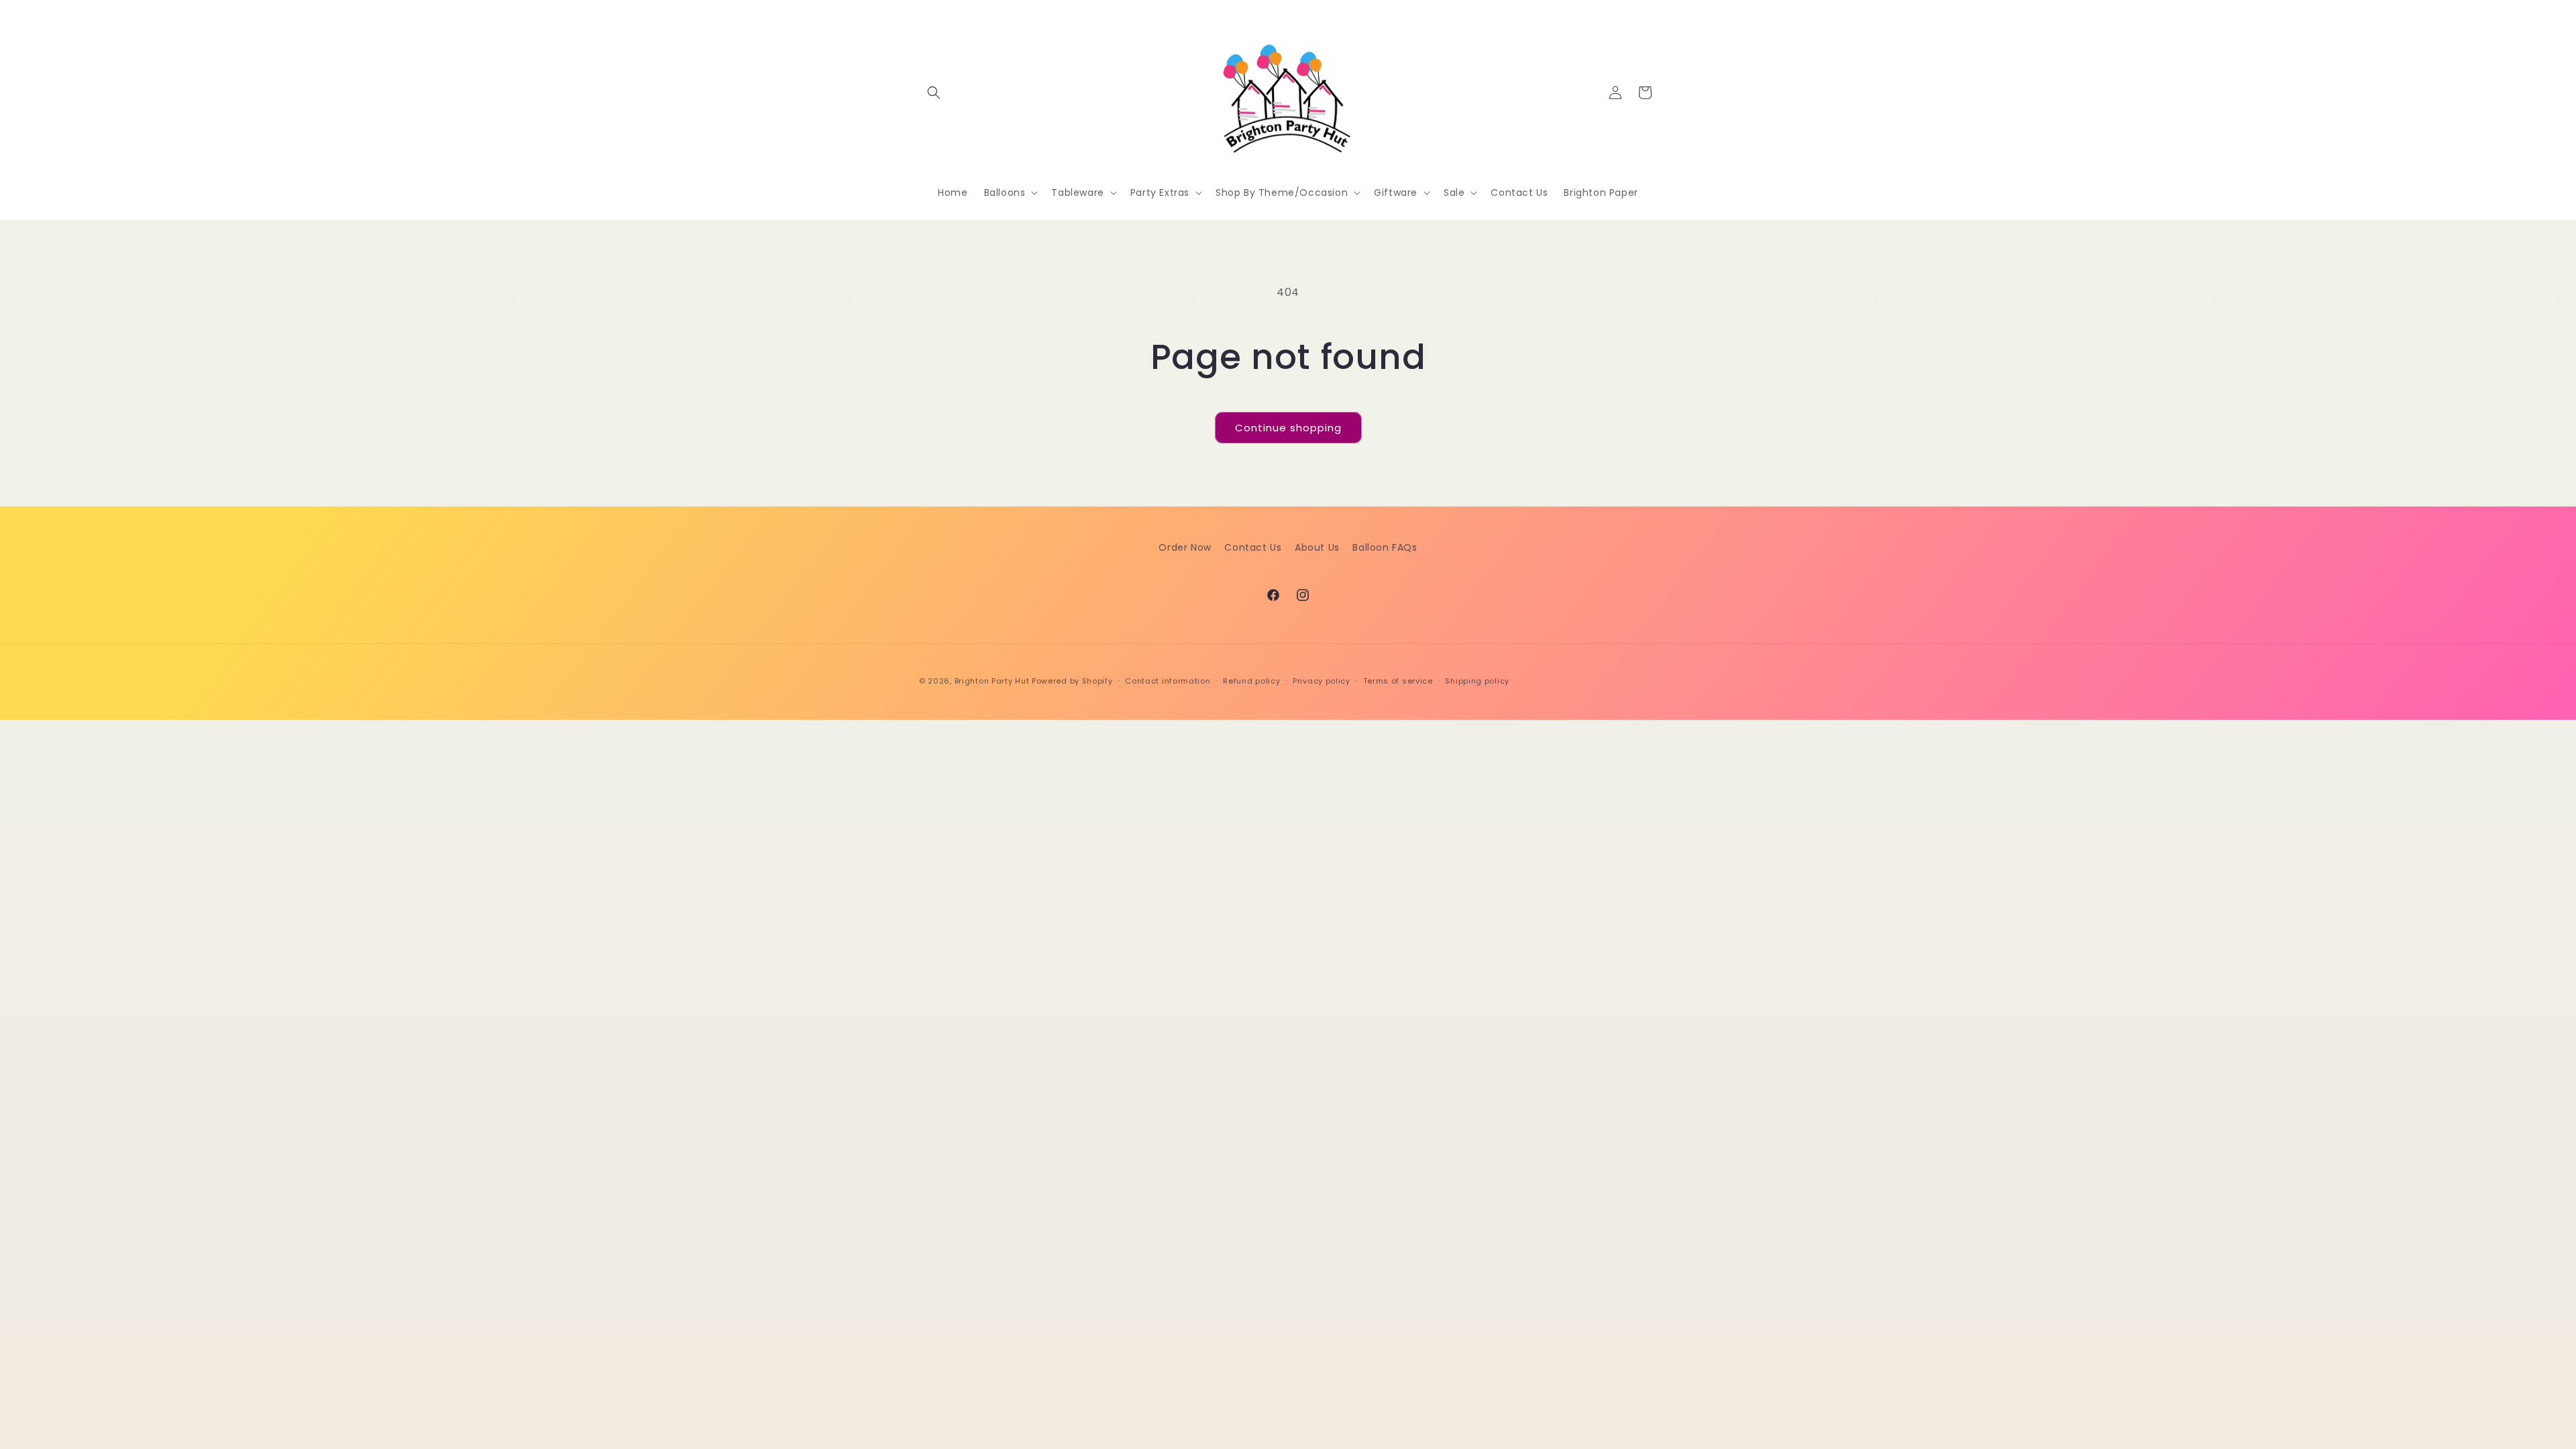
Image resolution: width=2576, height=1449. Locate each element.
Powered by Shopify (1072, 681)
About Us (1317, 547)
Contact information (1168, 681)
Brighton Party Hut (992, 681)
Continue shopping (1288, 428)
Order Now (1185, 547)
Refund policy (1251, 681)
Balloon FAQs (1385, 547)
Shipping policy (1477, 681)
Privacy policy (1322, 681)
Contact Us (1253, 547)
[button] (934, 93)
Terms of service (1398, 681)
